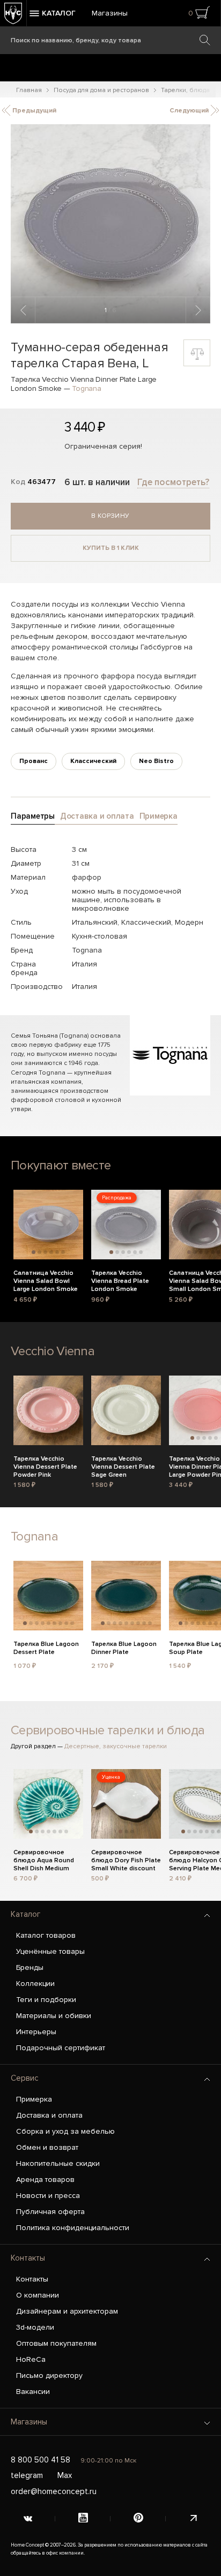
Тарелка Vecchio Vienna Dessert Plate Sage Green (123, 1465)
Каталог (25, 1914)
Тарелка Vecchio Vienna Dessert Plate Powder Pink (45, 1465)
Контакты (28, 2258)
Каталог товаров (46, 1935)
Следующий (190, 111)
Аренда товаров (45, 2180)
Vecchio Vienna (53, 1351)
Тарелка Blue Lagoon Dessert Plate (46, 1648)
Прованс (34, 761)
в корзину (110, 516)
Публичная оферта (50, 2212)
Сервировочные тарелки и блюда (108, 1730)
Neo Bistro (156, 761)
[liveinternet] (193, 2519)
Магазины (110, 13)
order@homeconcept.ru (54, 2491)
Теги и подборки (46, 2000)
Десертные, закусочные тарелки (116, 1746)
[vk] (28, 2519)
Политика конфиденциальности (73, 2228)
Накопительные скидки (58, 2163)
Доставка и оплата (49, 2115)
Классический (93, 761)
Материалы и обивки (54, 2016)
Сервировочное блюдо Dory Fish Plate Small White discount (126, 1859)
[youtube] (83, 2519)
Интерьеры (36, 2032)
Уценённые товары (50, 1951)
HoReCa (31, 2359)
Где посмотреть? (173, 482)
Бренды (30, 1967)
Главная (29, 90)
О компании (38, 2295)
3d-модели (35, 2327)
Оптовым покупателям (56, 2343)
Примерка (34, 2099)
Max (65, 2475)
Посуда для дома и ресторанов (101, 90)
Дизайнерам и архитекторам (67, 2311)
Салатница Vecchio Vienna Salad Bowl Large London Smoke (46, 1280)
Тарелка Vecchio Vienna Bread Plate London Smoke (120, 1280)
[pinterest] (138, 2519)
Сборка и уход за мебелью (65, 2131)
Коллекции (35, 1984)
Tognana (86, 388)
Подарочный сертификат (61, 2048)
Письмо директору (49, 2375)
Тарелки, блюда (185, 90)
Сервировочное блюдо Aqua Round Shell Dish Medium (44, 1859)
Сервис (25, 2078)
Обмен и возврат (47, 2147)
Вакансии (33, 2392)
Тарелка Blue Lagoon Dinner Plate (124, 1648)
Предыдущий (34, 111)
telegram (27, 2475)
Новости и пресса (48, 2196)
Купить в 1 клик (111, 548)
